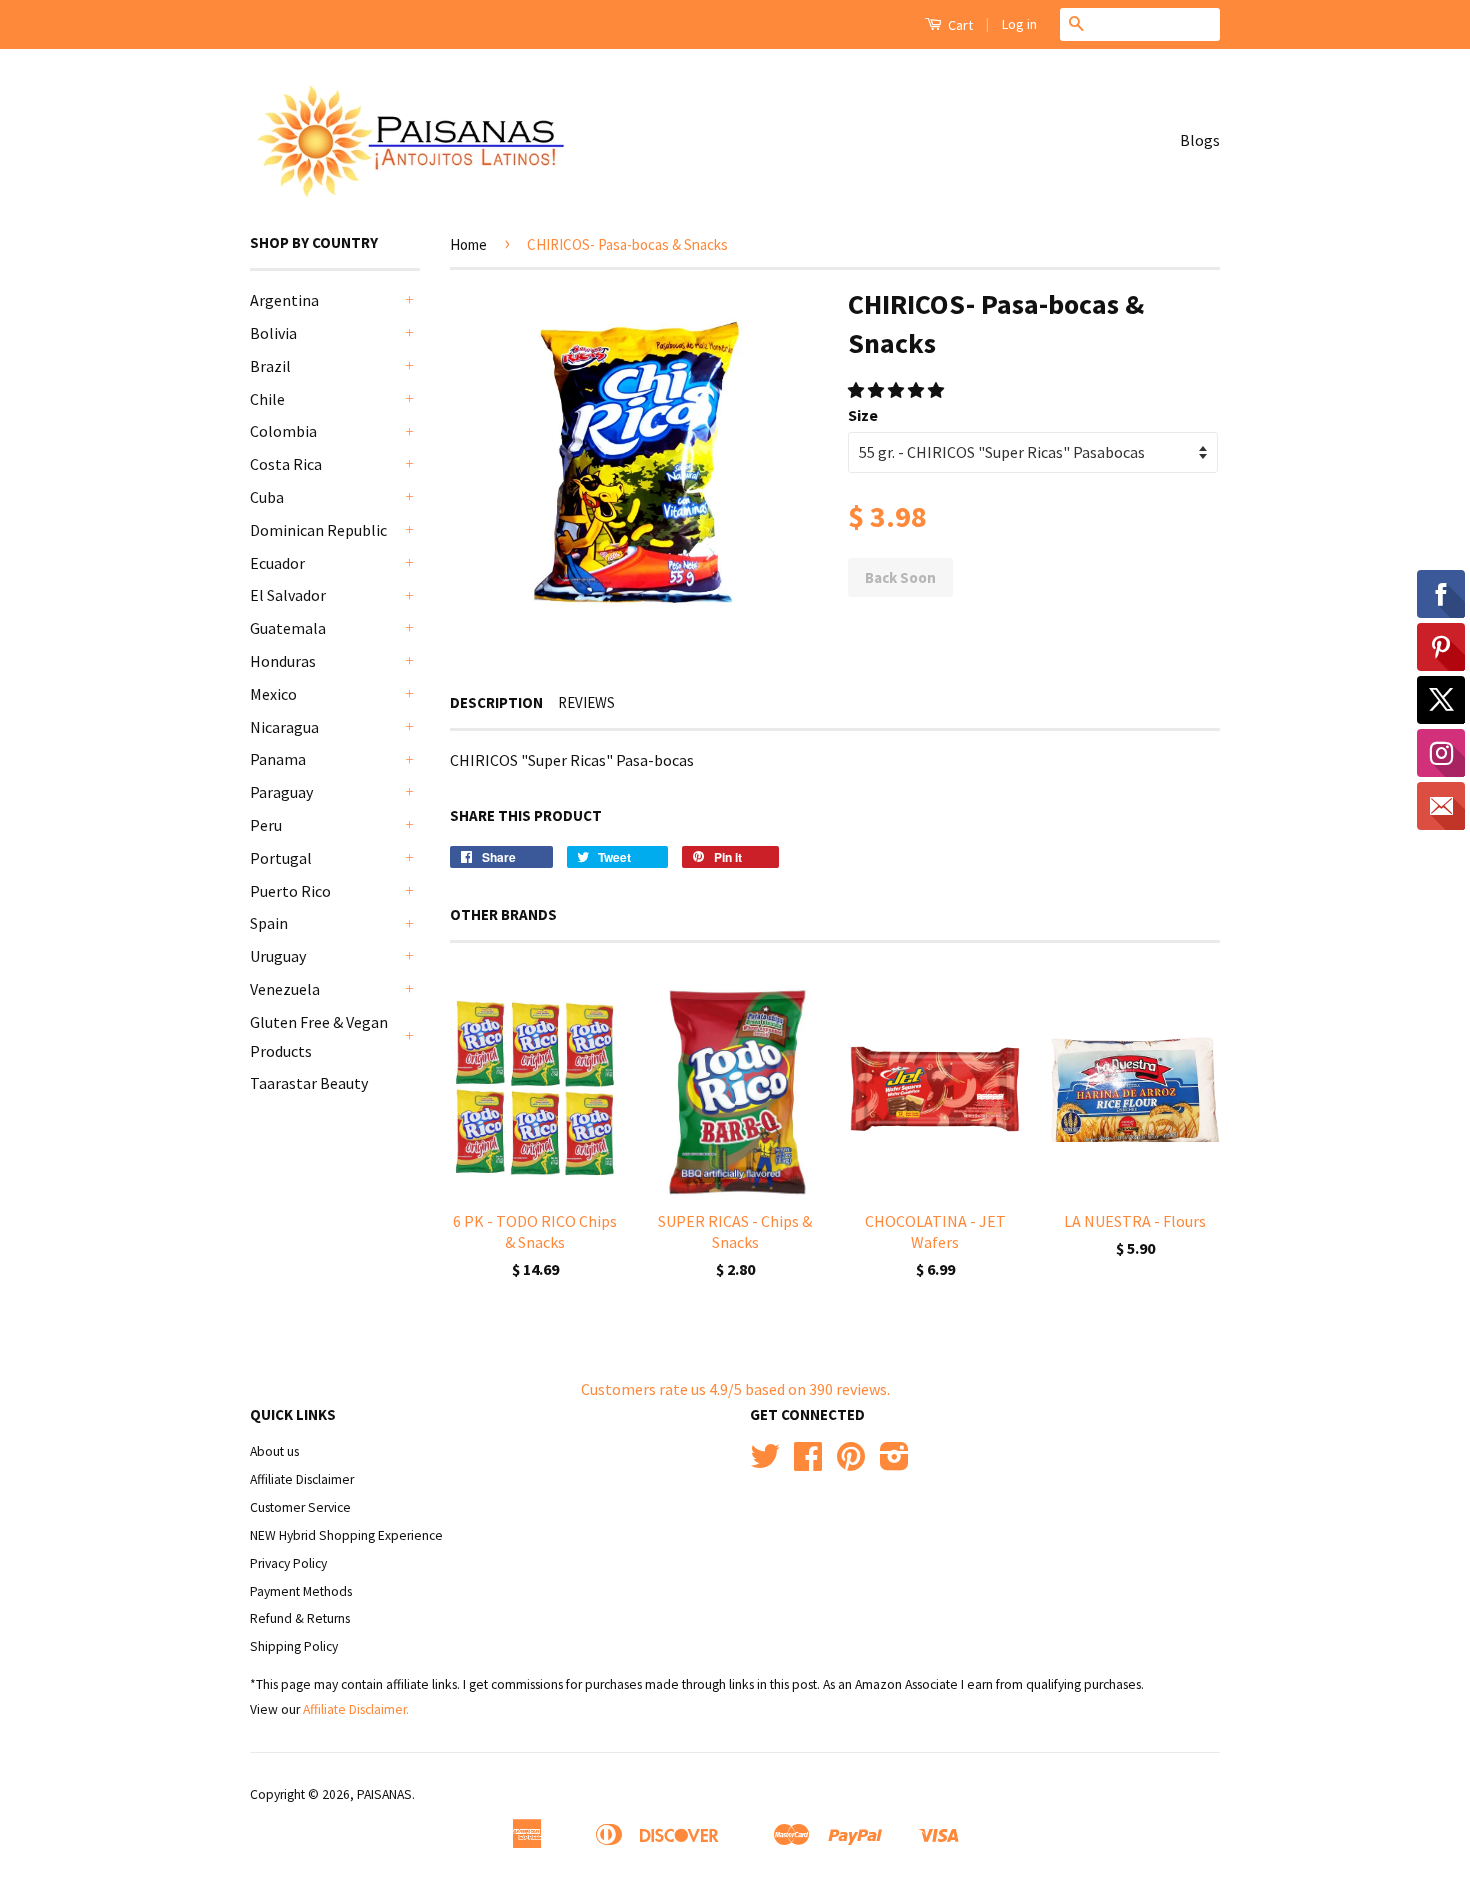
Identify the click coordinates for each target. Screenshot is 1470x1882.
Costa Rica (286, 464)
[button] (897, 390)
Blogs (1200, 140)
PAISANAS (384, 1794)
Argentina (284, 300)
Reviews (586, 702)
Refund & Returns (300, 1618)
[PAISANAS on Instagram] (894, 1463)
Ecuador (277, 563)
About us (274, 1451)
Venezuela (285, 989)
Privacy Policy (288, 1563)
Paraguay (281, 792)
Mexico (273, 694)
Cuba (267, 497)
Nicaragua (284, 727)
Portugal (281, 858)
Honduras (283, 661)
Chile (267, 399)
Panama (278, 759)
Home (468, 244)
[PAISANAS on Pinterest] (851, 1463)
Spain (269, 923)
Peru (266, 825)
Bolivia (273, 333)
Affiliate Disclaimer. (356, 1709)
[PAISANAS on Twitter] (765, 1463)
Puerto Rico (290, 891)
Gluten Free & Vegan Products (319, 1036)
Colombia (283, 431)
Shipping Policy (294, 1646)
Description (496, 702)
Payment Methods (301, 1591)
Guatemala (288, 628)
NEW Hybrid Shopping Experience (346, 1535)
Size (863, 415)
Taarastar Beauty (309, 1083)
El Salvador (288, 595)
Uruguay (278, 956)
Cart (959, 25)
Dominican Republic (318, 530)
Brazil (270, 366)
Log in (1019, 24)
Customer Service (300, 1507)
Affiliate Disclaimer (302, 1479)
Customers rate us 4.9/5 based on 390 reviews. (735, 1389)
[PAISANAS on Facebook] (808, 1463)
